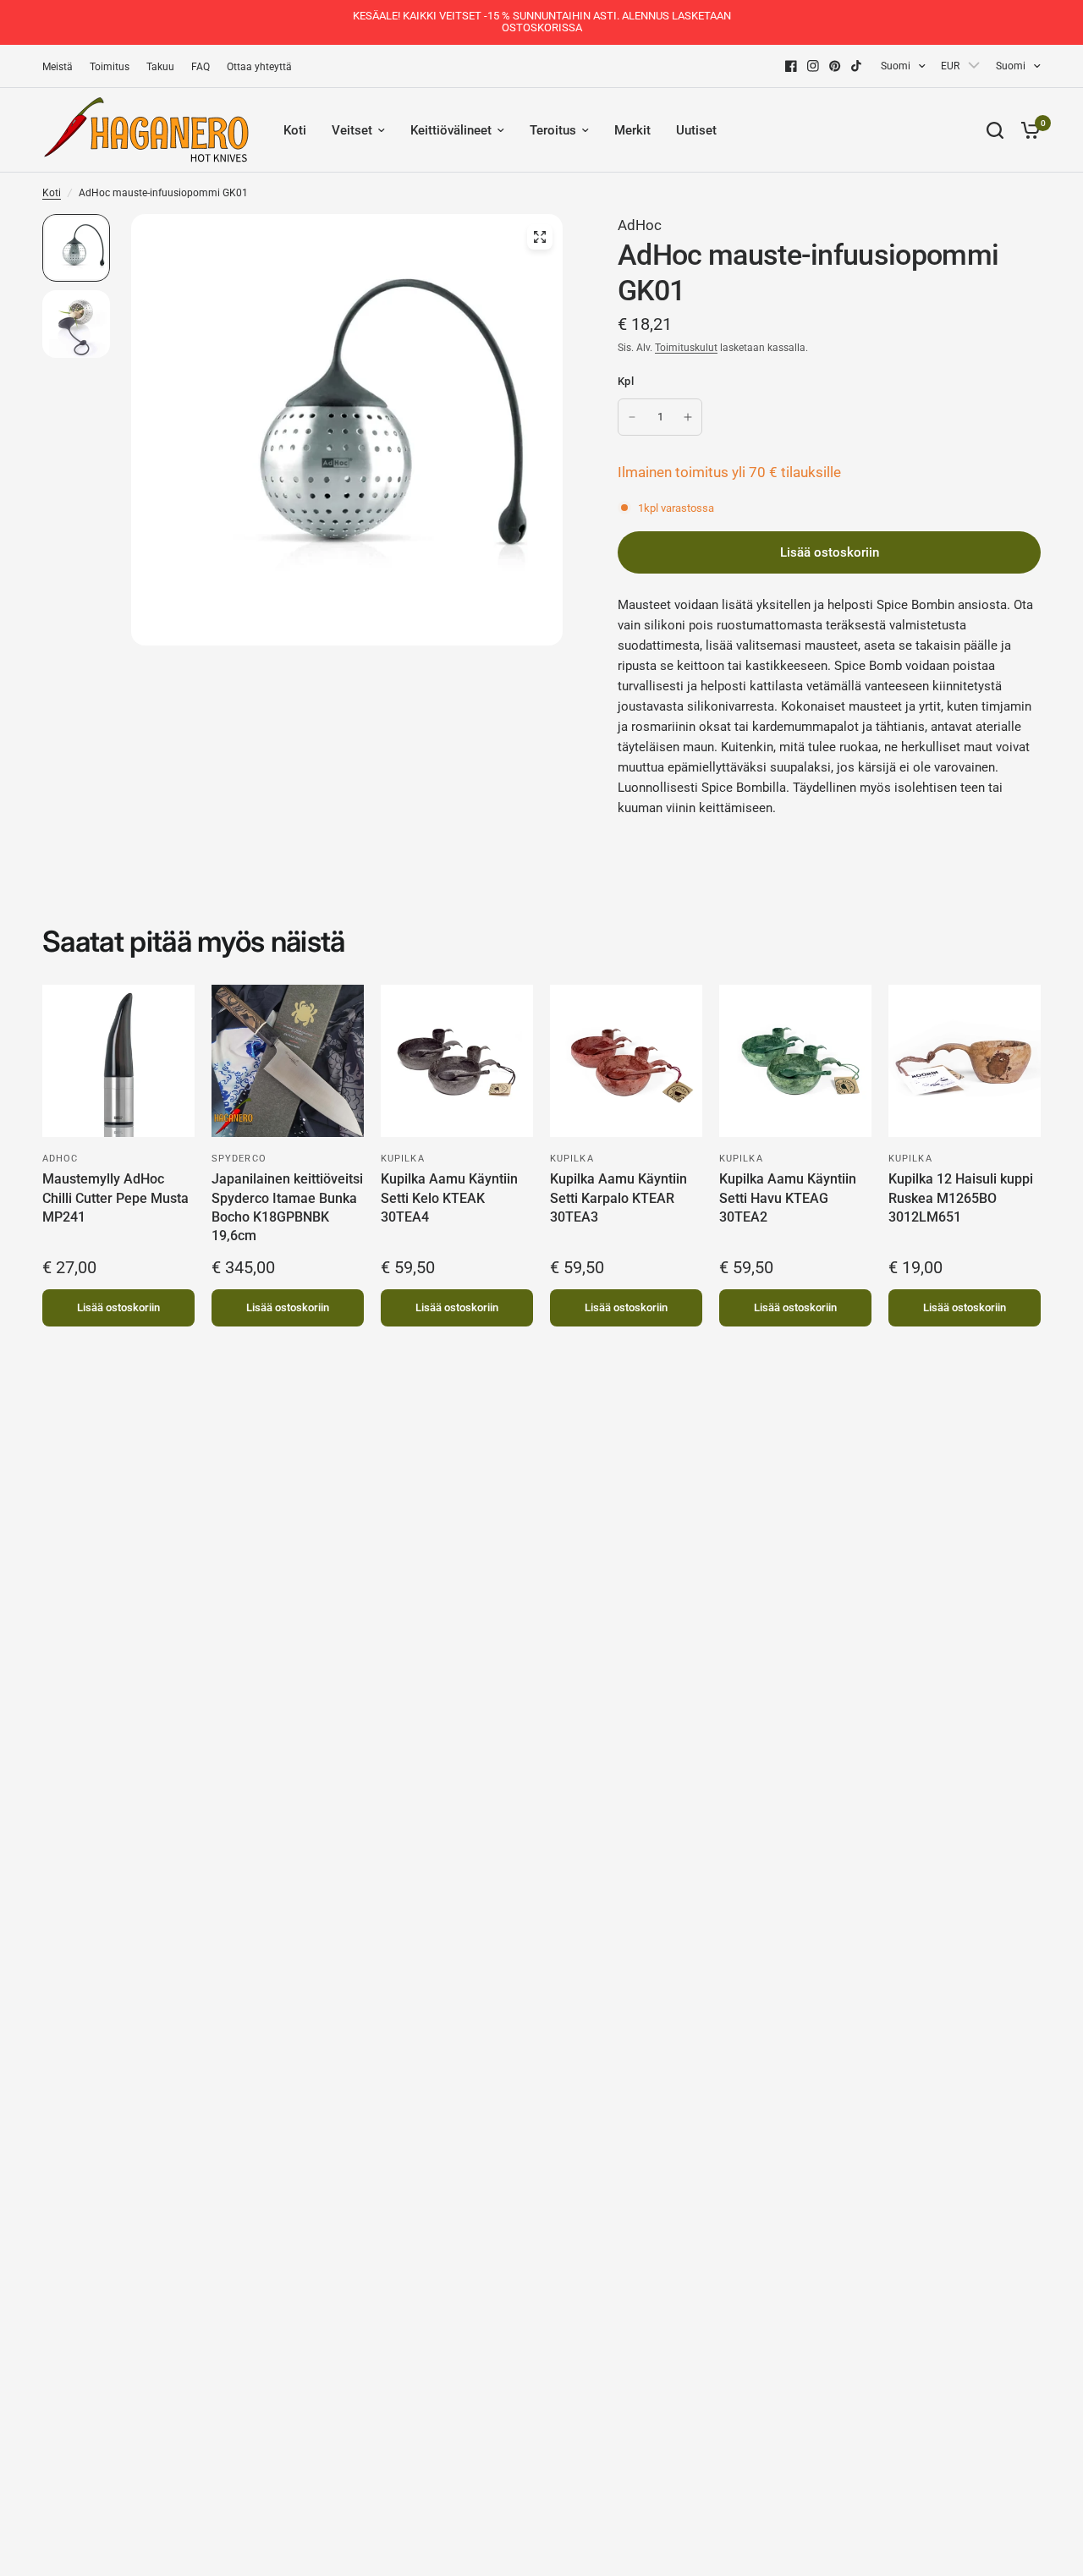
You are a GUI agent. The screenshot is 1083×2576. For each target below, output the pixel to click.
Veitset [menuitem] (352, 130)
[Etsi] (995, 130)
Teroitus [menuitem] (553, 130)
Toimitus (110, 67)
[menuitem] (62, 67)
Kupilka (403, 1159)
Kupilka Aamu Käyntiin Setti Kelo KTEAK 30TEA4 (449, 1198)
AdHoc (640, 225)
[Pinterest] (835, 66)
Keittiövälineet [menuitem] (451, 130)
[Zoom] (540, 237)
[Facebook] (791, 66)
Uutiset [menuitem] (696, 130)
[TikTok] (857, 66)
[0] (1026, 130)
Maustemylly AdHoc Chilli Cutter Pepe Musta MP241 (115, 1198)
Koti (52, 193)
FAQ (201, 67)
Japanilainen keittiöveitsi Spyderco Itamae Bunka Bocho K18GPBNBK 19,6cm (287, 1207)
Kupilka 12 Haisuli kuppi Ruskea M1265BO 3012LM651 (961, 1198)
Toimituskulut (686, 348)
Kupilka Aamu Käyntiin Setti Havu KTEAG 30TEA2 (788, 1198)
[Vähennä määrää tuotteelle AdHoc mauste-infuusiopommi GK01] (632, 417)
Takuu (160, 67)
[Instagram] (813, 66)
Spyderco (239, 1159)
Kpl (626, 381)
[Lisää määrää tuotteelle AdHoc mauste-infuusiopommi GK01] (688, 417)
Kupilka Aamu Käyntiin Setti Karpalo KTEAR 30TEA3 (618, 1198)
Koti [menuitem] (295, 130)
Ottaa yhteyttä (259, 67)
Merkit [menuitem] (632, 130)
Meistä (58, 67)
